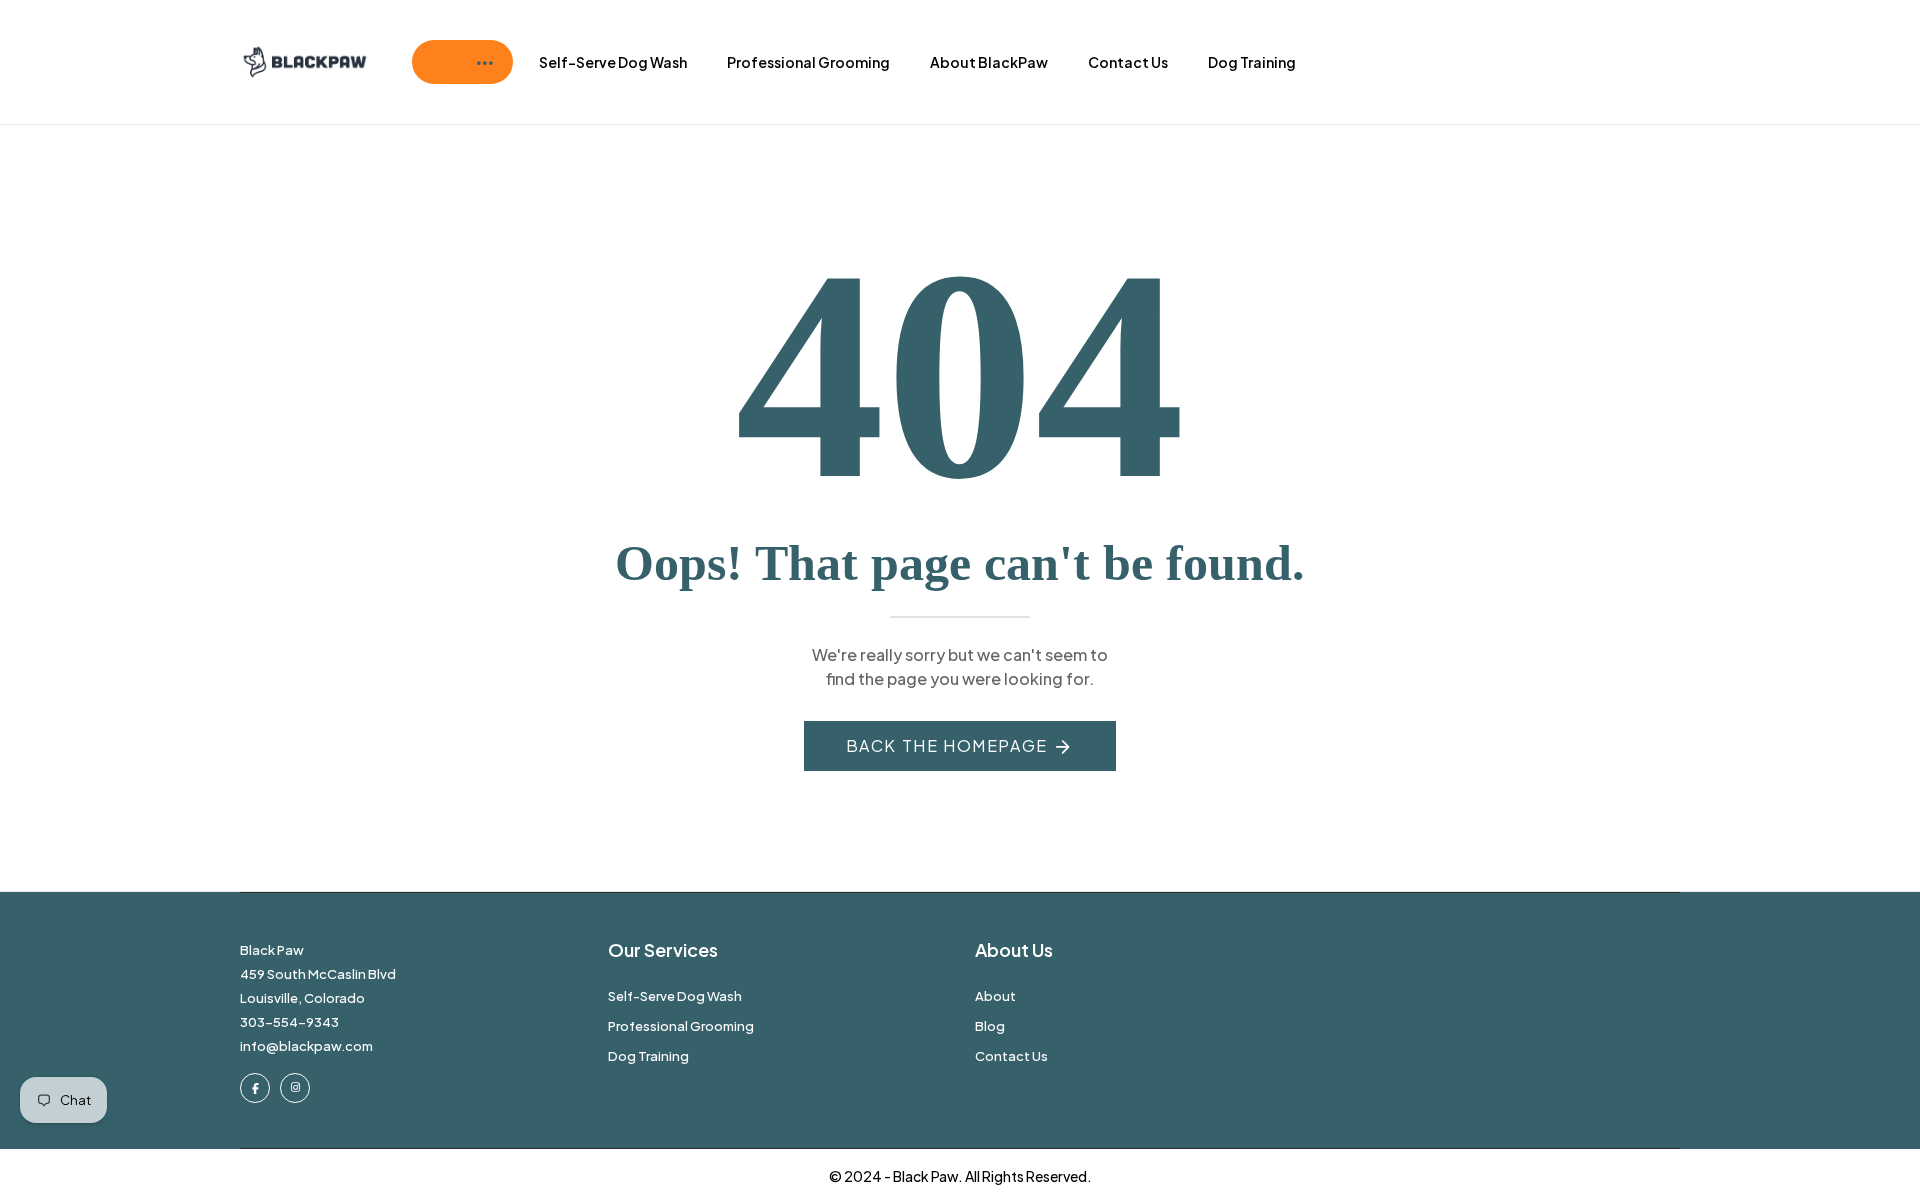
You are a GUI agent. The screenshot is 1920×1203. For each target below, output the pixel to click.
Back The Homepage (947, 745)
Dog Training (1252, 62)
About (995, 996)
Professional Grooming (808, 62)
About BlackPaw (989, 62)
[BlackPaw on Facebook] (255, 1088)
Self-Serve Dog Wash (613, 62)
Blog (990, 1026)
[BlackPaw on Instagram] (295, 1088)
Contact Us (1128, 62)
